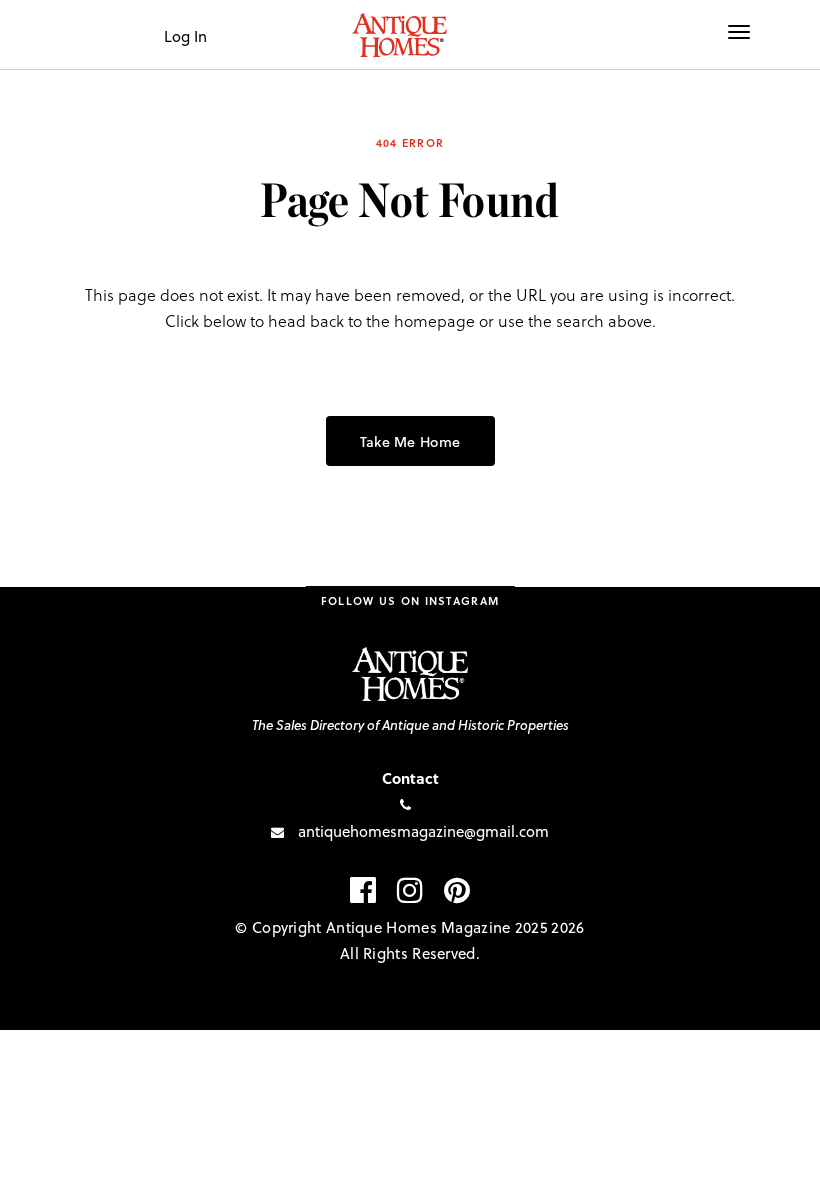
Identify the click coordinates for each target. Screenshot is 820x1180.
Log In (185, 36)
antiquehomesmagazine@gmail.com (423, 831)
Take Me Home (410, 441)
